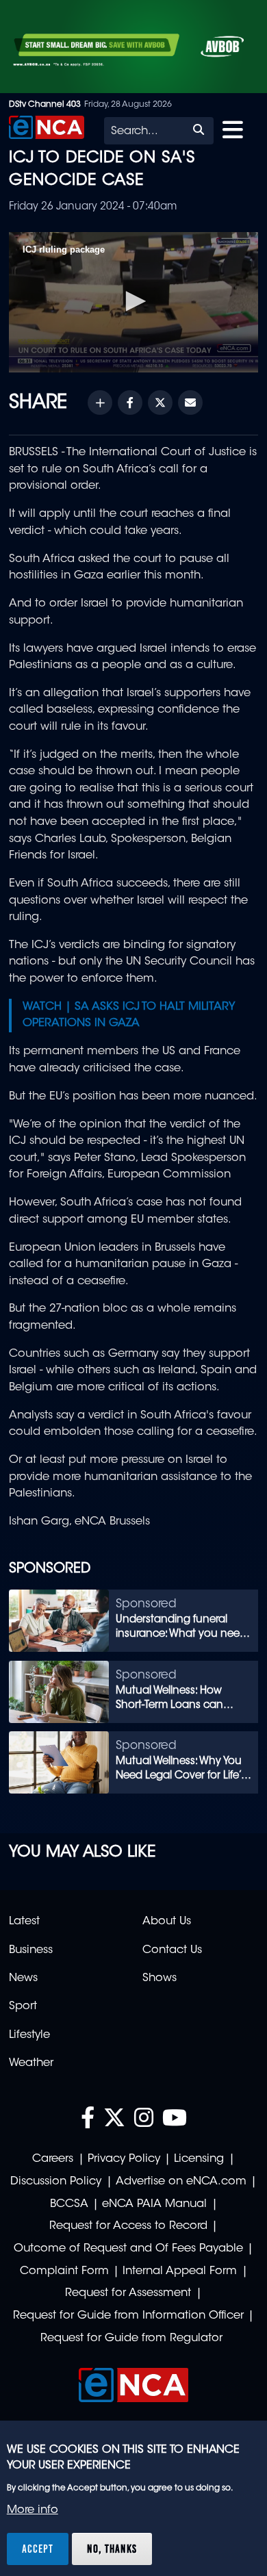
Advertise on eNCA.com (181, 2182)
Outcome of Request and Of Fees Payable (128, 2249)
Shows (160, 1978)
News (23, 1978)
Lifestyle (29, 2035)
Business (31, 1950)
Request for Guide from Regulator (131, 2338)
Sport (23, 2006)
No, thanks (112, 2549)
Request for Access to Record (128, 2226)
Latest (24, 1922)
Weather (31, 2063)
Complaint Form (64, 2271)
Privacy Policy (124, 2159)
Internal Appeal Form (180, 2271)
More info (33, 2510)
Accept (38, 2549)
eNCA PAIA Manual (154, 2204)
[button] (133, 301)
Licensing (199, 2159)
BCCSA (69, 2204)
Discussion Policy (56, 2182)
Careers (53, 2159)
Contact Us (172, 1950)
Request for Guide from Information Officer (128, 2316)
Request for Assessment (128, 2293)
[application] (133, 302)
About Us (167, 1922)
